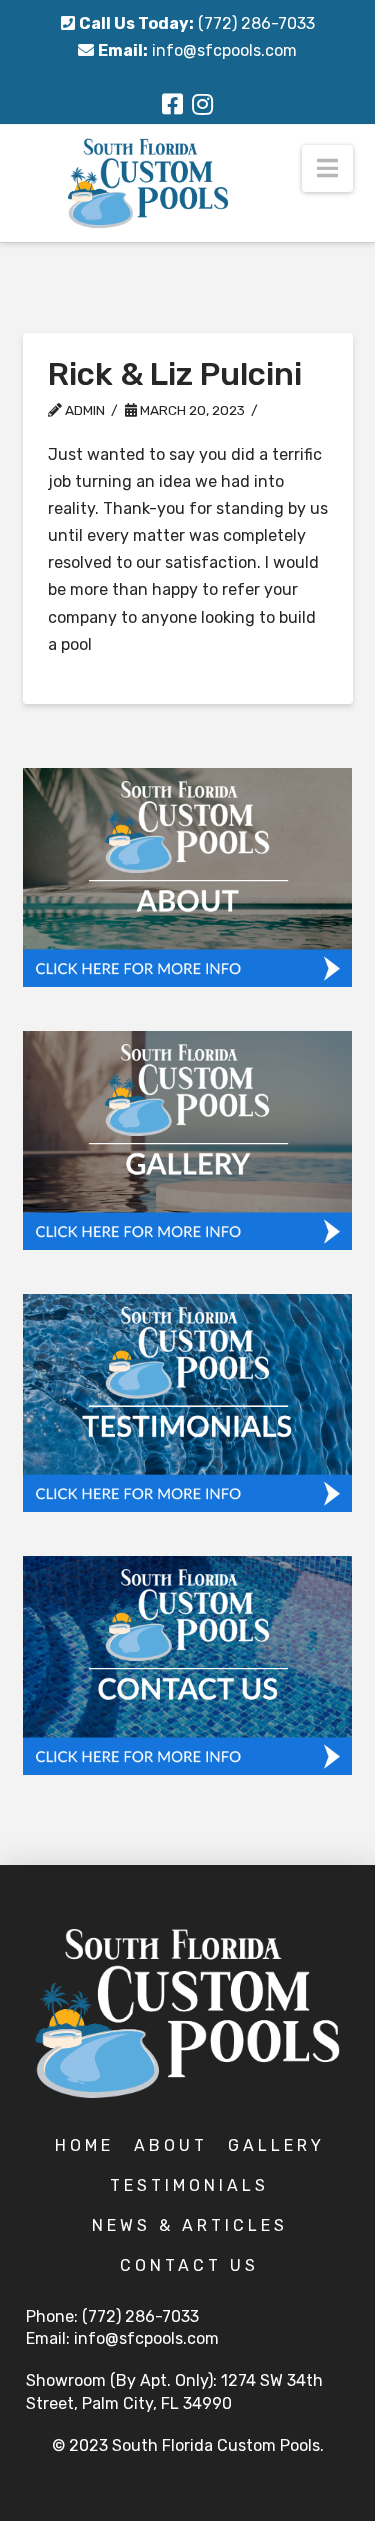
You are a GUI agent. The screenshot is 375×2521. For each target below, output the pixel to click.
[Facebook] (172, 104)
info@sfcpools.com (224, 50)
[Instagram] (202, 104)
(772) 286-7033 (256, 23)
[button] (327, 168)
